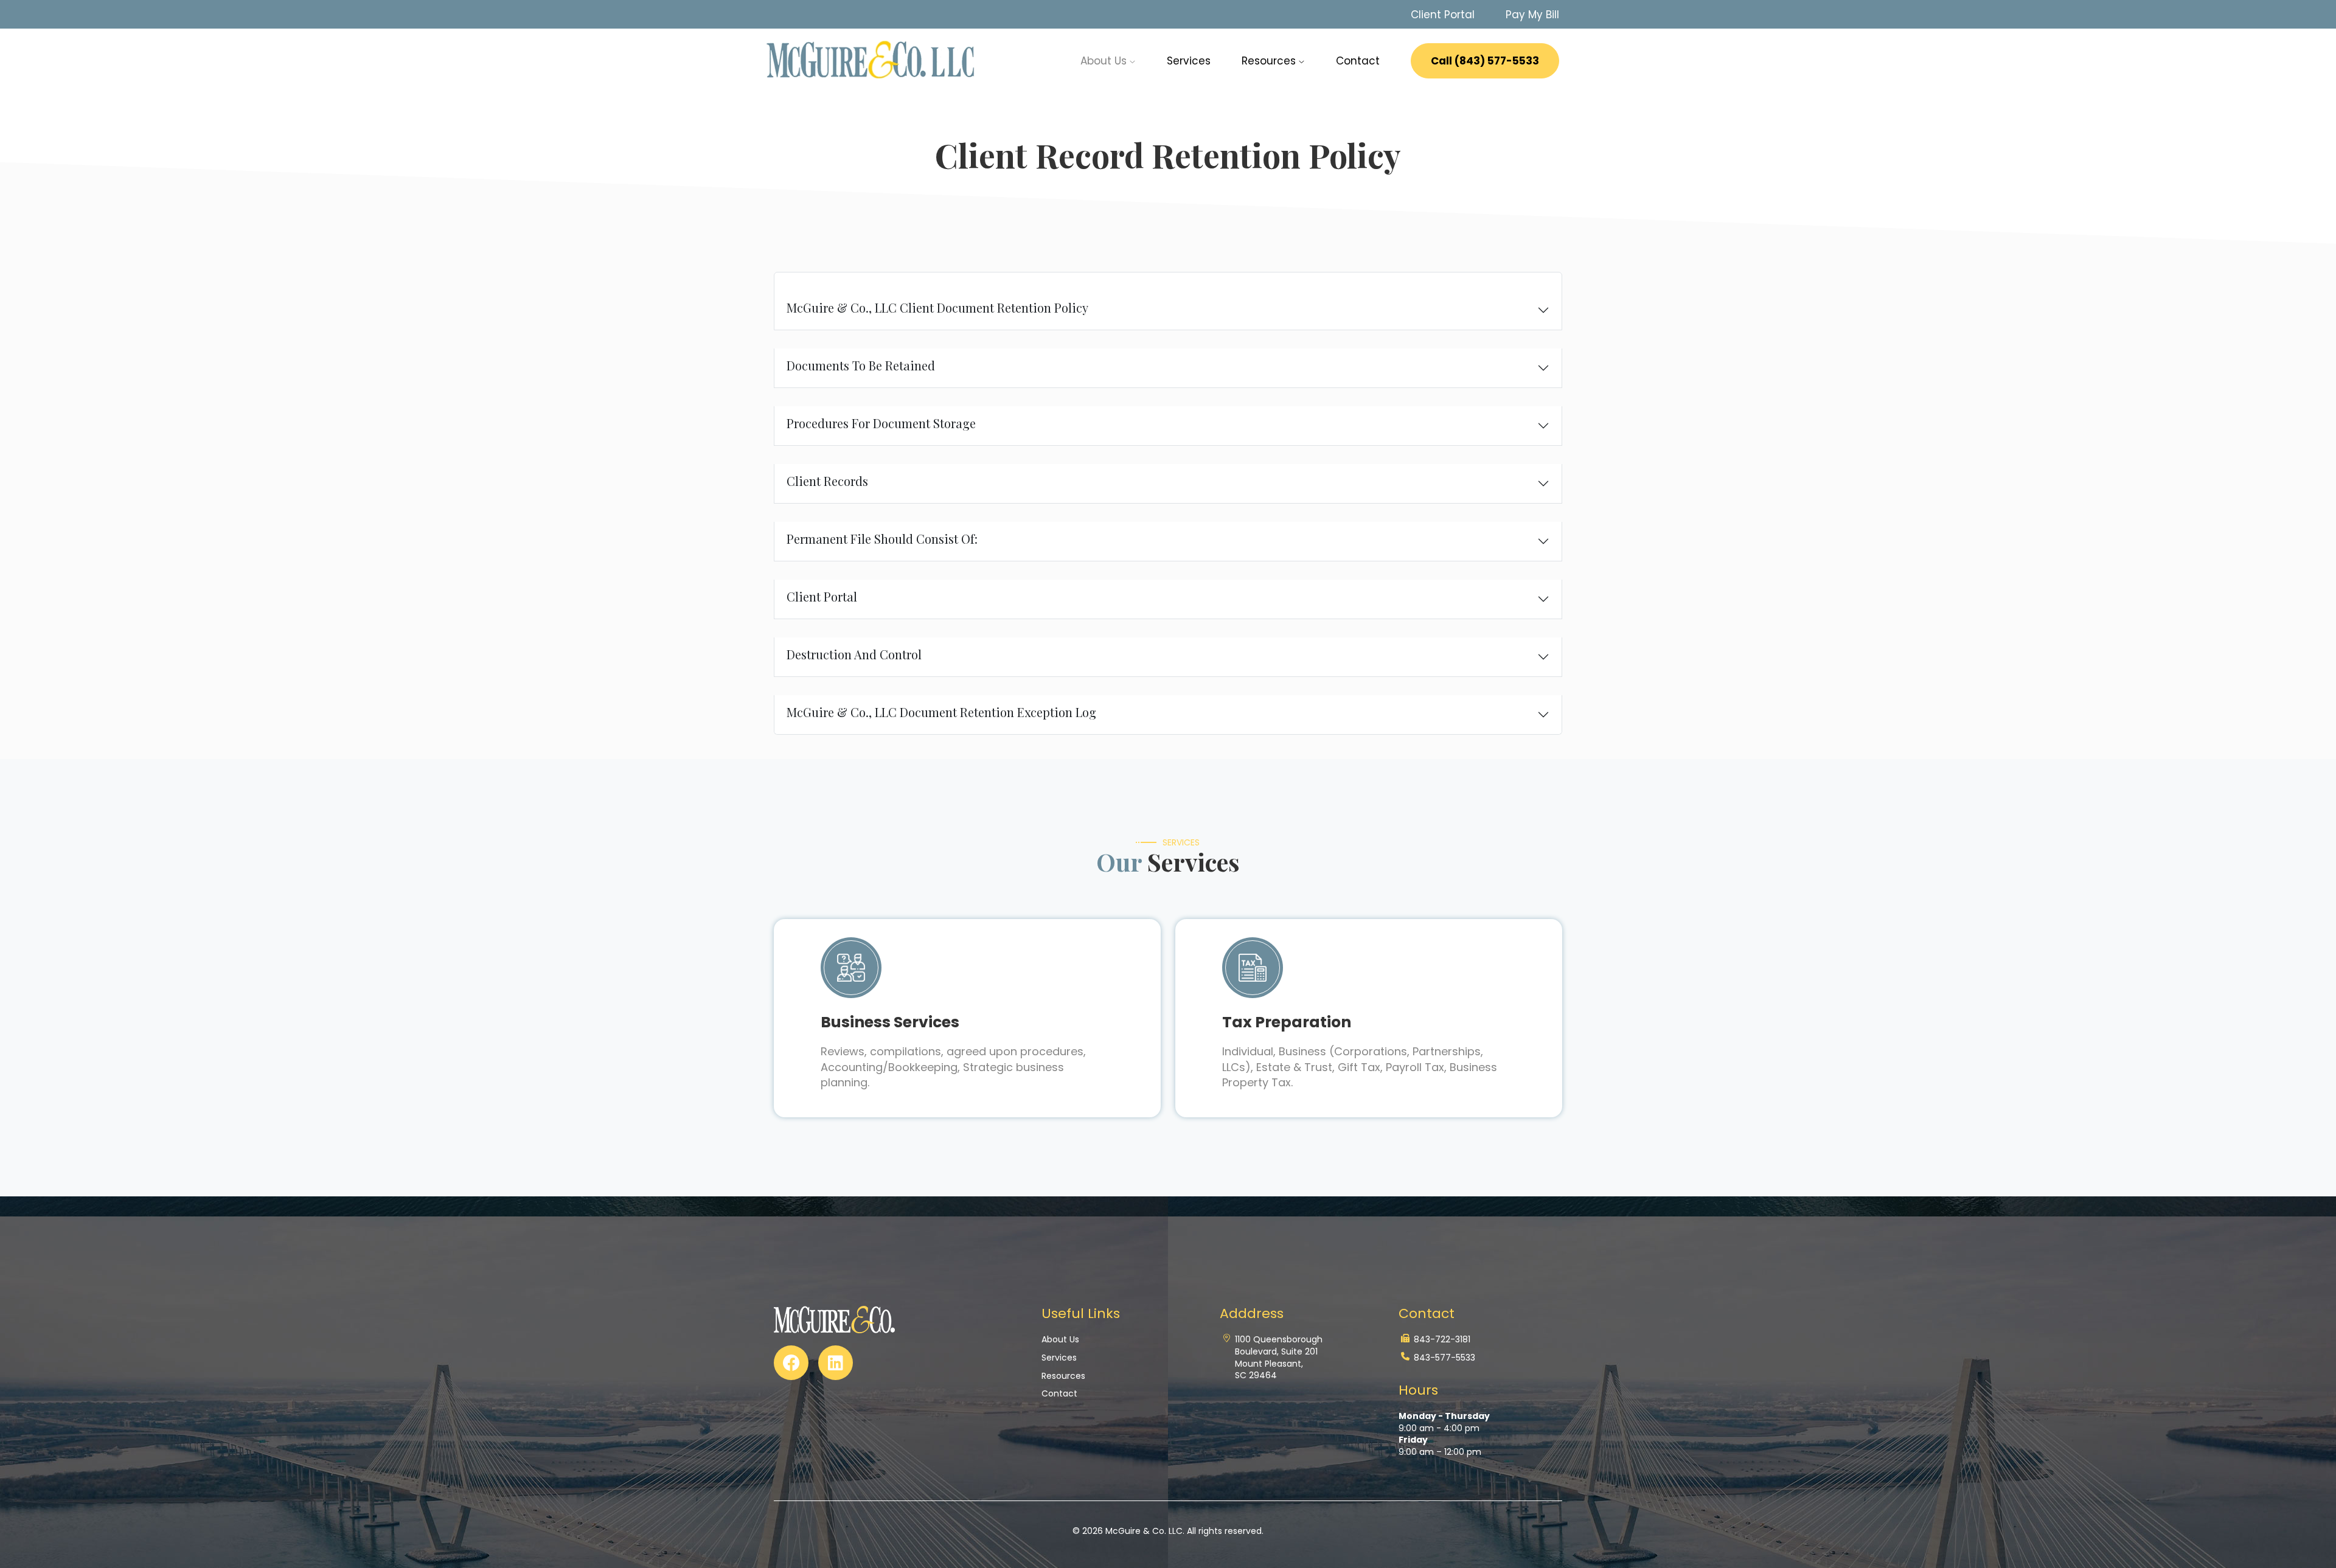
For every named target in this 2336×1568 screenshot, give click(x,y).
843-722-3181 (1442, 1340)
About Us (1060, 1340)
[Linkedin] (836, 1363)
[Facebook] (791, 1363)
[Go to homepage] (872, 60)
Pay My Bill (1532, 15)
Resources (1270, 61)
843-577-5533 (1444, 1358)
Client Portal (1443, 15)
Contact (1358, 61)
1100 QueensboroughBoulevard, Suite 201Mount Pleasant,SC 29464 (1279, 1358)
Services (1189, 61)
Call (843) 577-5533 (1485, 61)
